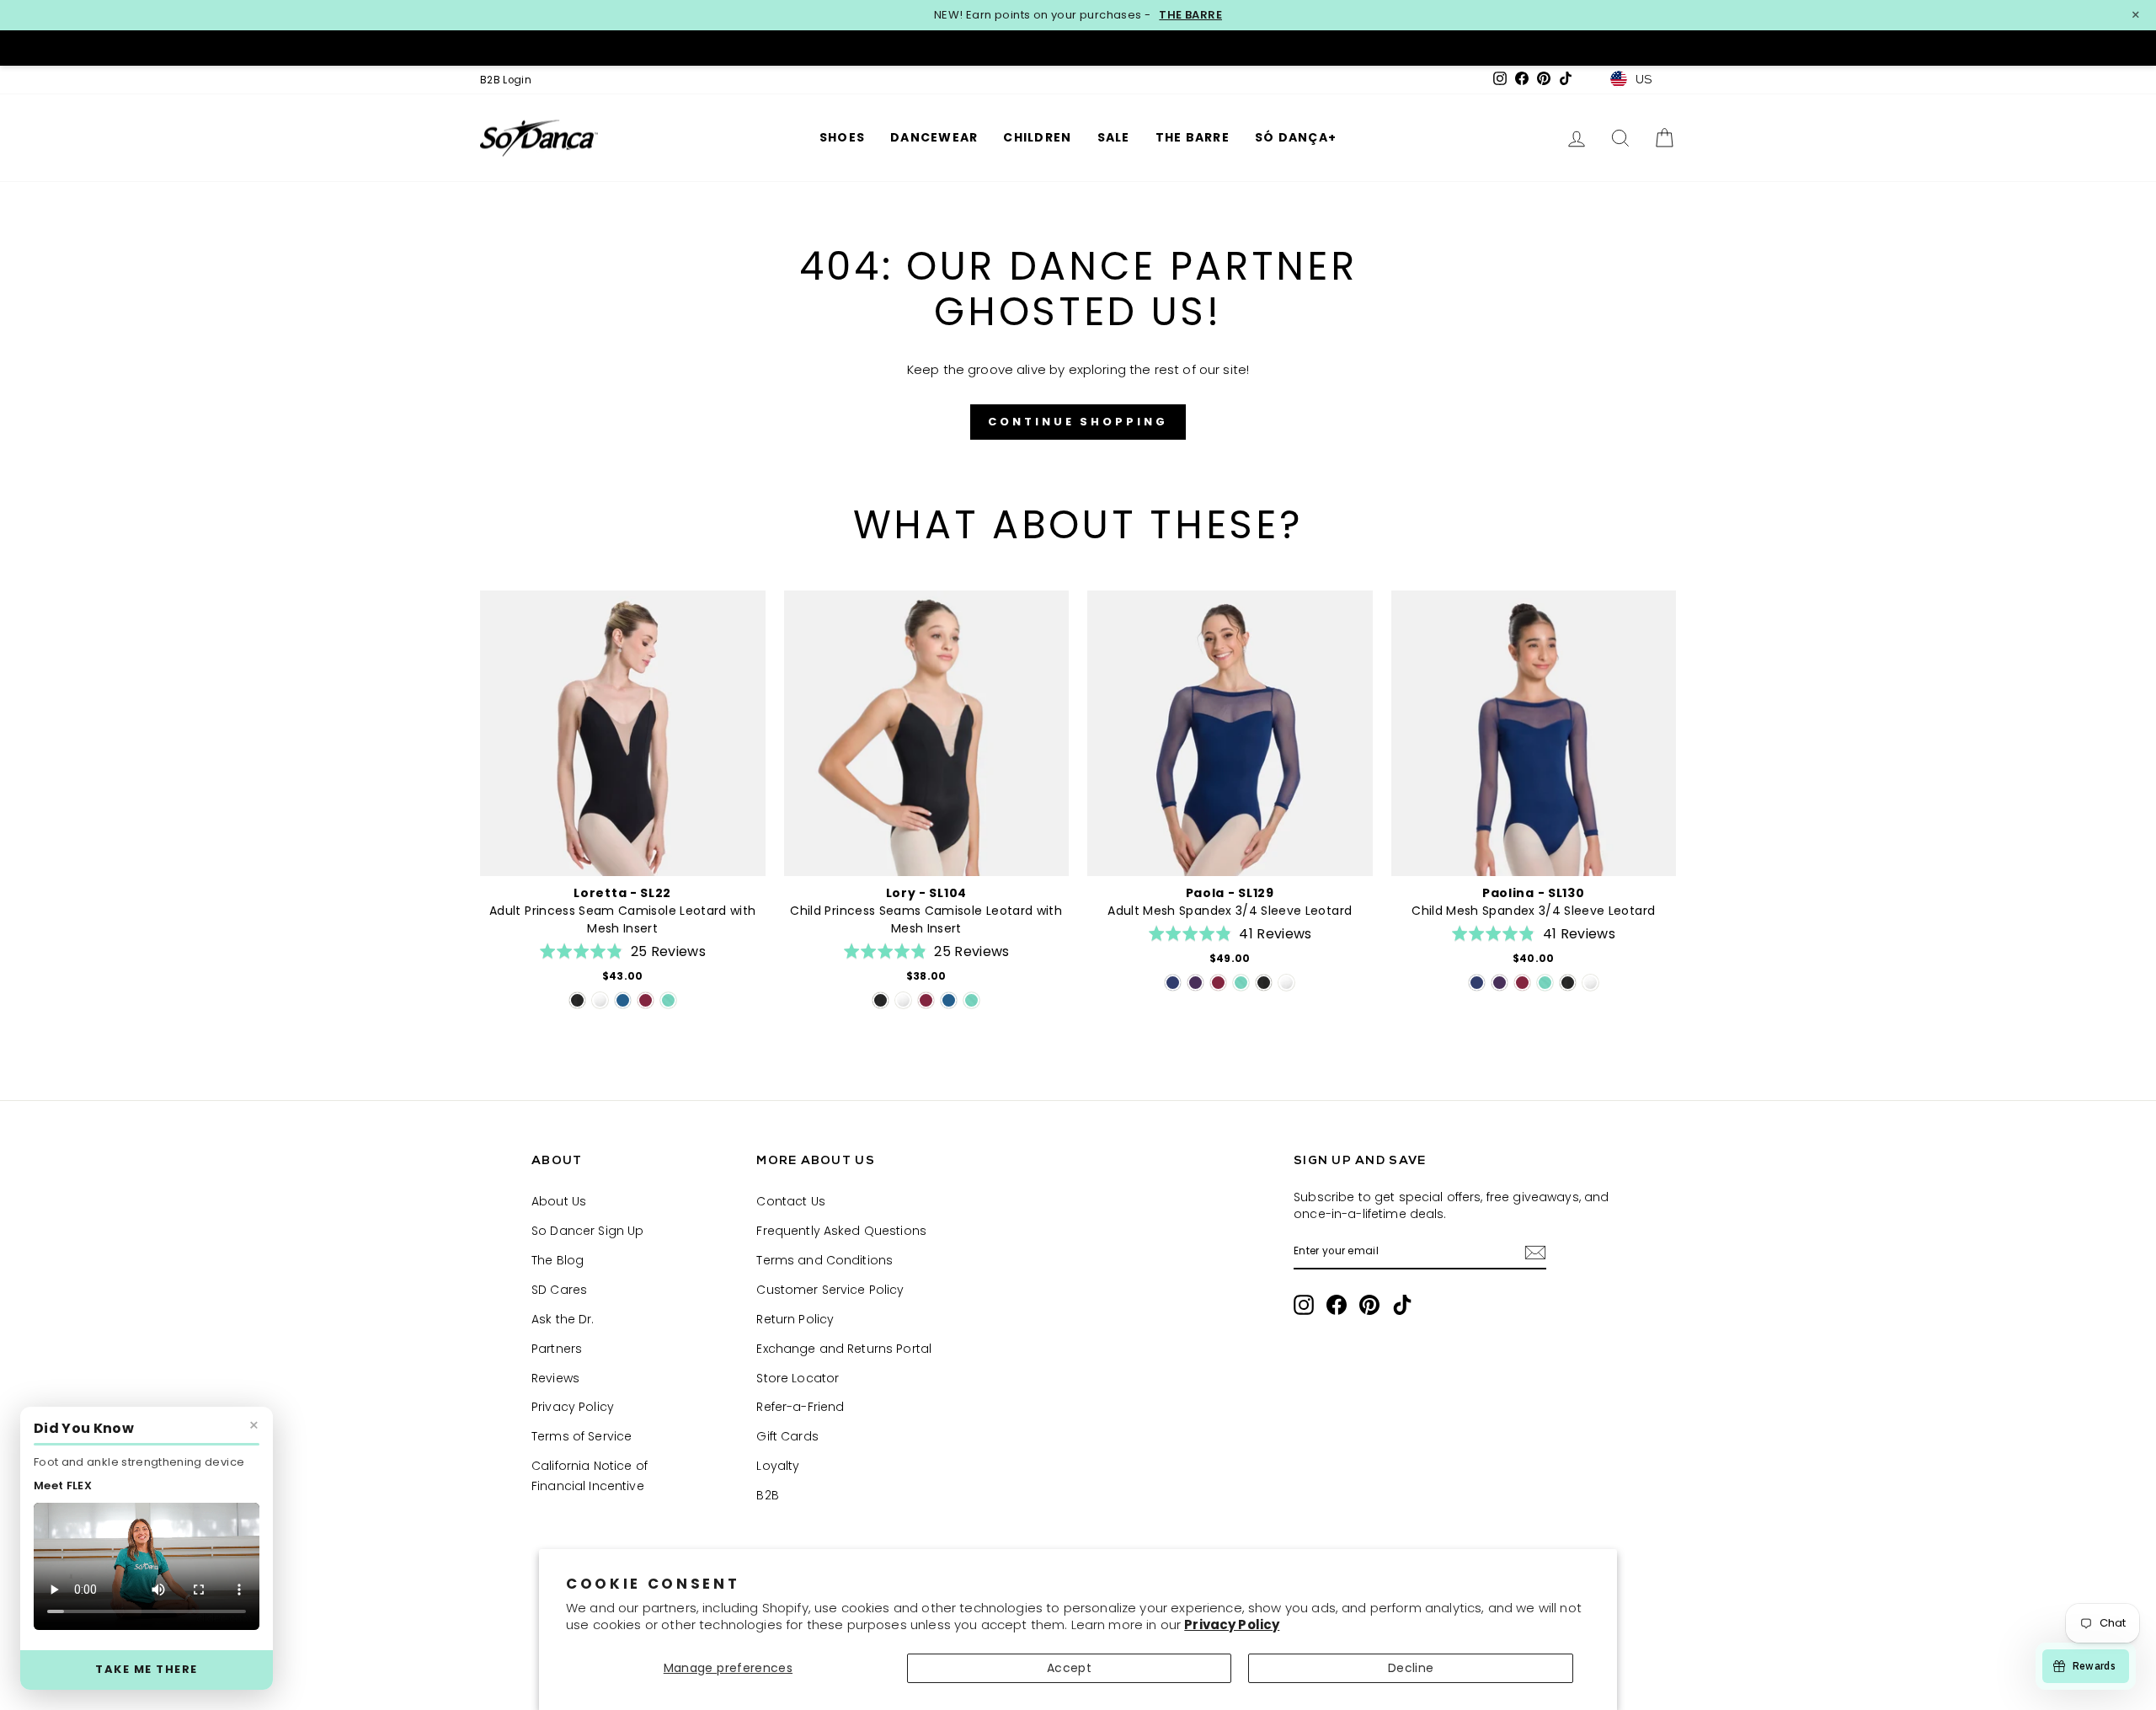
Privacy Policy (1232, 1624)
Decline (1411, 1668)
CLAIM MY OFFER (1243, 952)
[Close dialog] (1389, 662)
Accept (1069, 1668)
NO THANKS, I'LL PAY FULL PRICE (1242, 1016)
